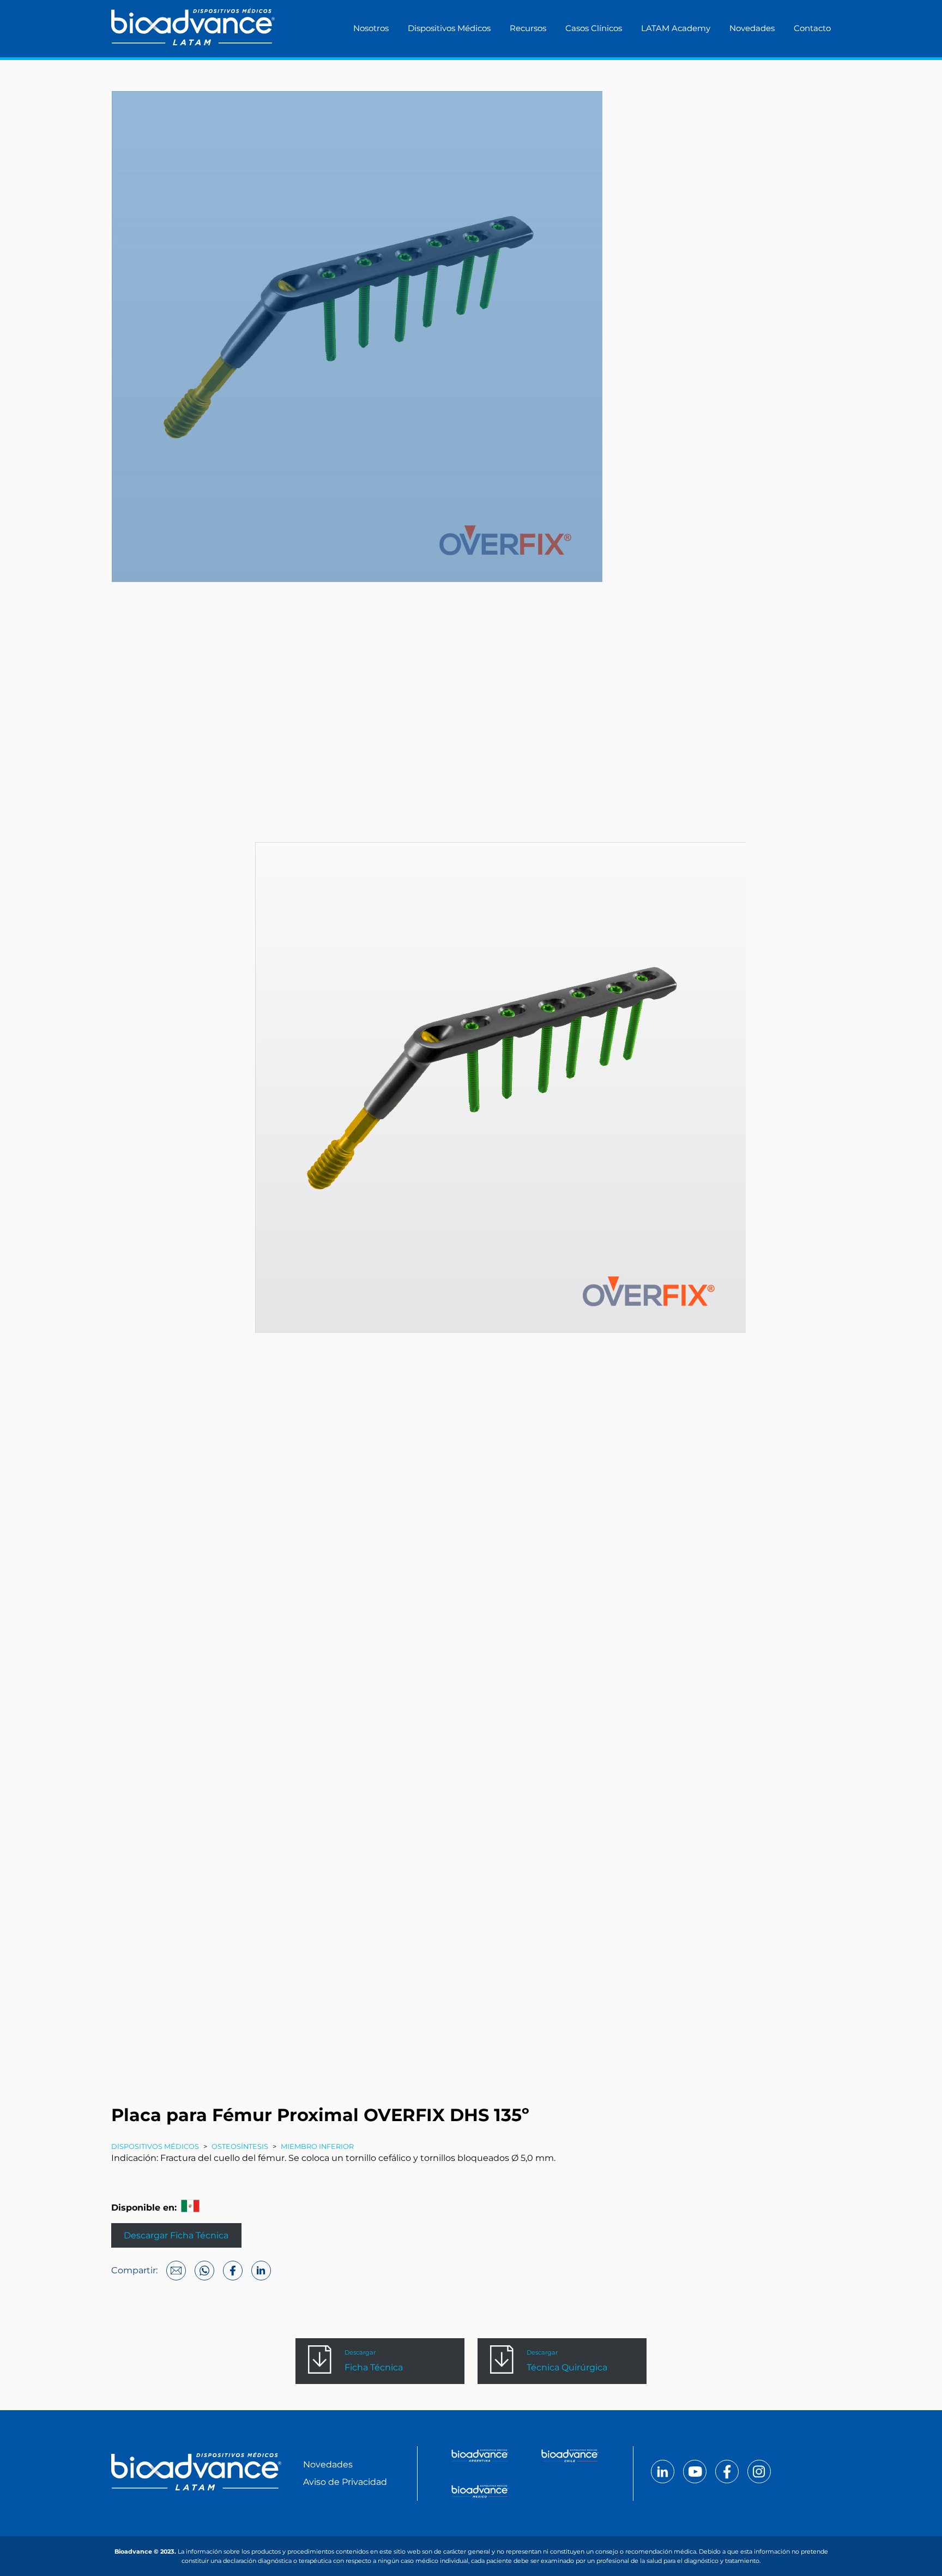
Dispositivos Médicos (449, 28)
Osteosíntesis (240, 2146)
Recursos (528, 28)
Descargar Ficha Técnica (176, 2235)
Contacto (812, 28)
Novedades (752, 28)
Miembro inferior (317, 2146)
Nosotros (371, 28)
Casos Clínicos (594, 28)
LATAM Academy (676, 28)
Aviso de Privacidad (345, 2482)
